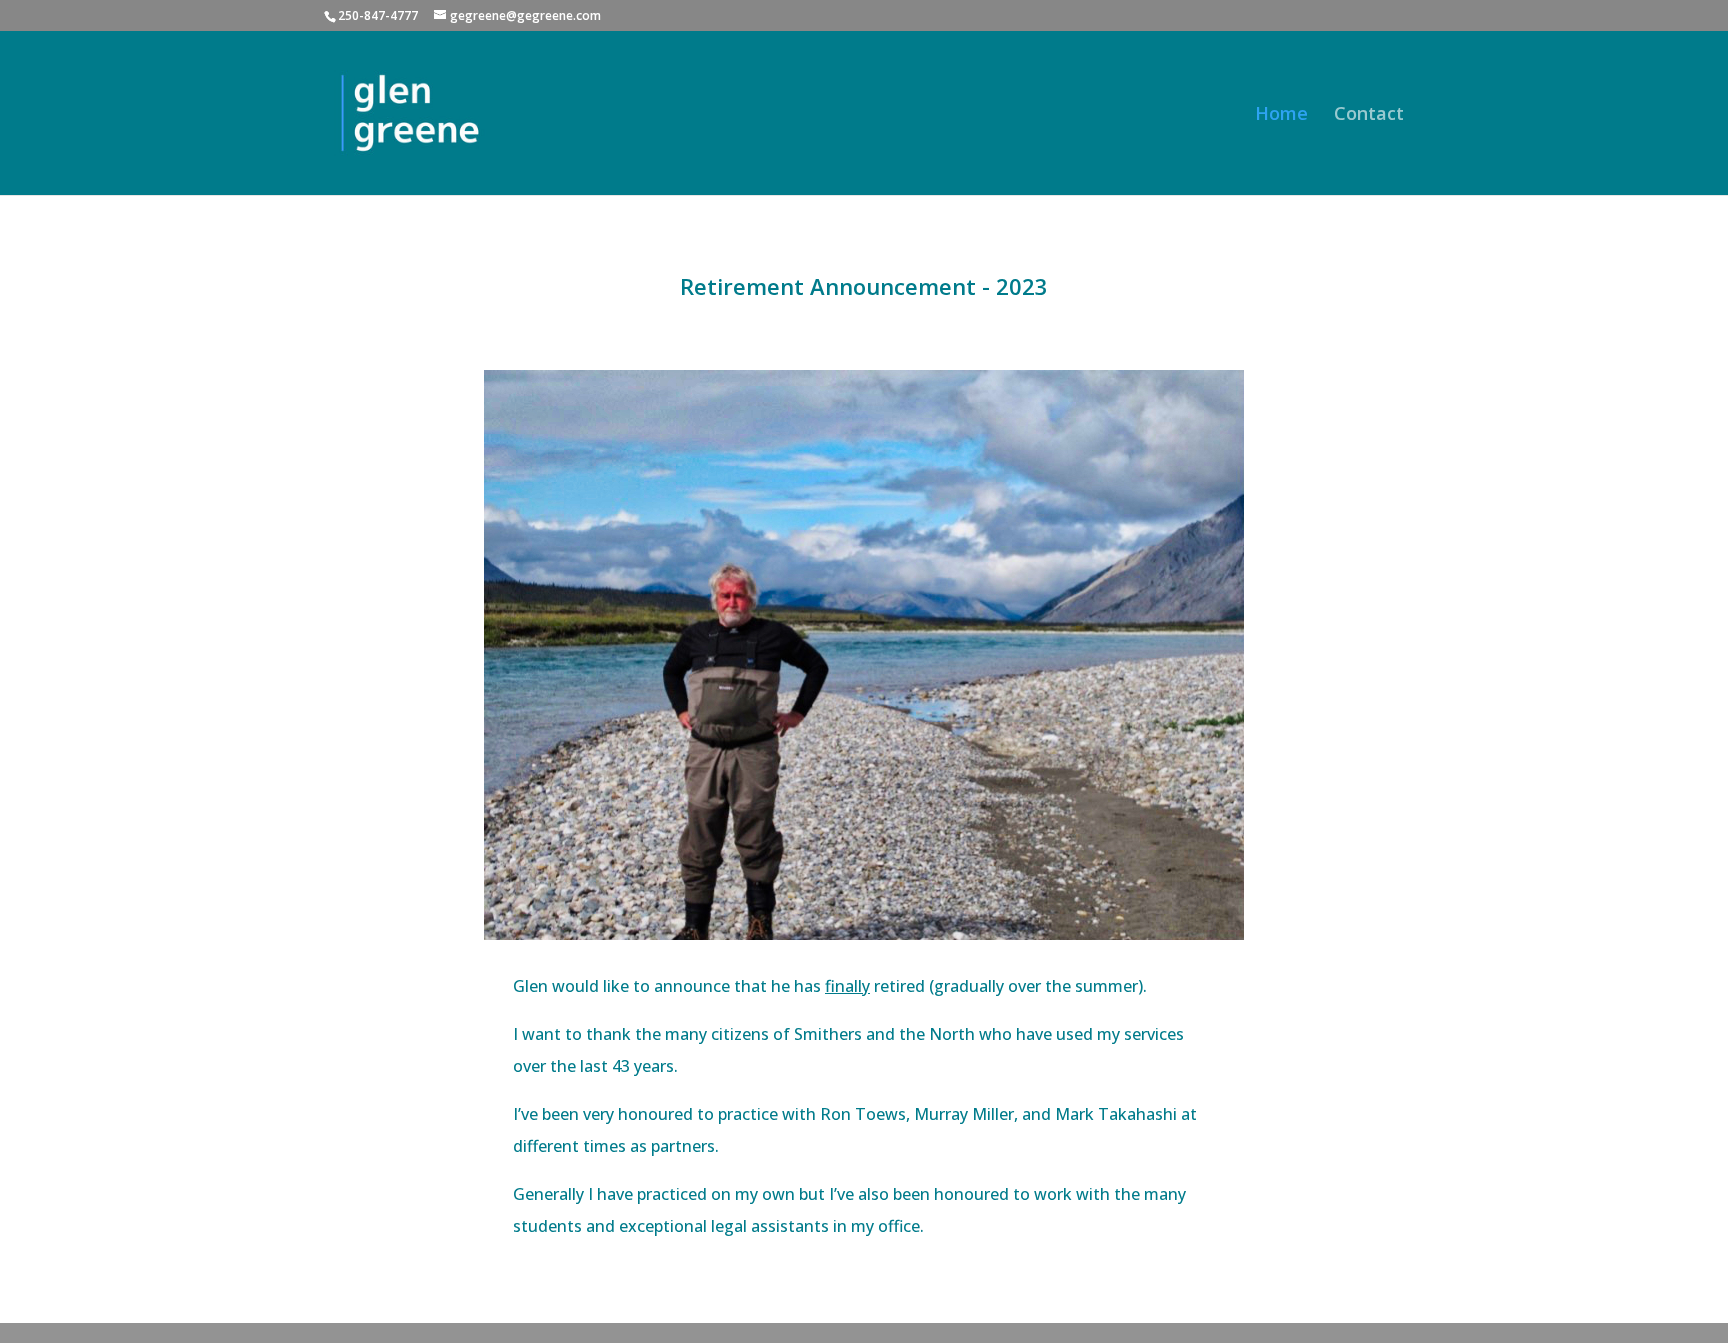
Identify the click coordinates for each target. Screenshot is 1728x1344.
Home (1281, 115)
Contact (1369, 115)
